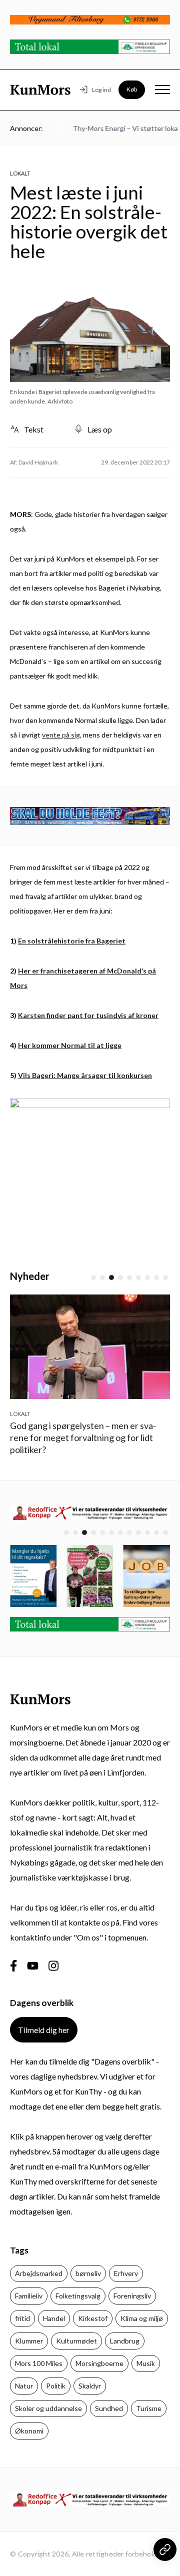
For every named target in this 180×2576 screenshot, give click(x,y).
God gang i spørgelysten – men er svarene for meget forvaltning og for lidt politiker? (83, 1437)
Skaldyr (90, 2386)
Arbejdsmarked (39, 2273)
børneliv (88, 2273)
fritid (22, 2318)
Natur (24, 2386)
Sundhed (109, 2408)
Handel (54, 2318)
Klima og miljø (142, 2318)
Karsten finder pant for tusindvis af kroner (88, 1015)
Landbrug (125, 2341)
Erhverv (126, 2273)
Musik (146, 2363)
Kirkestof (93, 2318)
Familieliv (29, 2296)
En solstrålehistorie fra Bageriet (72, 941)
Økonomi (29, 2431)
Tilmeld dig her (44, 2030)
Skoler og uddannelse (48, 2408)
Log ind (101, 90)
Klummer (29, 2341)
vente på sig (61, 735)
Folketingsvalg (78, 2296)
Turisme (149, 2408)
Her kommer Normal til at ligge (70, 1045)
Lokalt (20, 173)
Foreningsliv (132, 2296)
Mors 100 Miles (39, 2363)
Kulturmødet (76, 2341)
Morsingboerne (99, 2363)
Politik (56, 2386)
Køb (132, 89)
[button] (93, 1277)
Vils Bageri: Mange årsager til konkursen (85, 1075)
